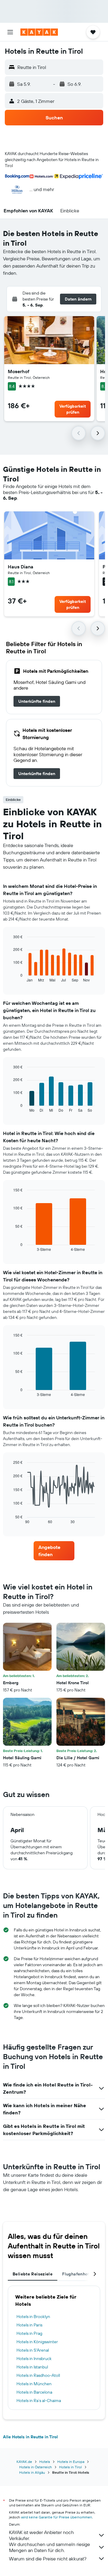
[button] (10, 32)
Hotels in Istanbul (32, 2367)
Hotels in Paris (29, 2325)
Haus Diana (21, 567)
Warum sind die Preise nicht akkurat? (48, 2559)
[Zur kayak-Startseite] (39, 32)
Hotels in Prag (29, 2333)
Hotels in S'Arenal (33, 2350)
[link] (37, 701)
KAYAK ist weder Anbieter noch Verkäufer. (41, 2535)
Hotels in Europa (71, 2462)
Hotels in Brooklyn (33, 2317)
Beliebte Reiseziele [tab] (33, 2274)
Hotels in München (34, 2384)
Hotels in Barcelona (34, 2392)
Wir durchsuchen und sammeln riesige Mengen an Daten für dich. (49, 2547)
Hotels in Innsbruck (34, 2359)
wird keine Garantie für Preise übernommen (57, 2517)
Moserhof (19, 371)
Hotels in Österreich (36, 2467)
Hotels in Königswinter (37, 2342)
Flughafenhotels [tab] (79, 2274)
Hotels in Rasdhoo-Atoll (38, 2375)
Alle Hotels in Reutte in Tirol (30, 2437)
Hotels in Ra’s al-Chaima (39, 2401)
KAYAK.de (24, 2462)
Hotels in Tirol (70, 2467)
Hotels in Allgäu (32, 2472)
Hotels (45, 2462)
